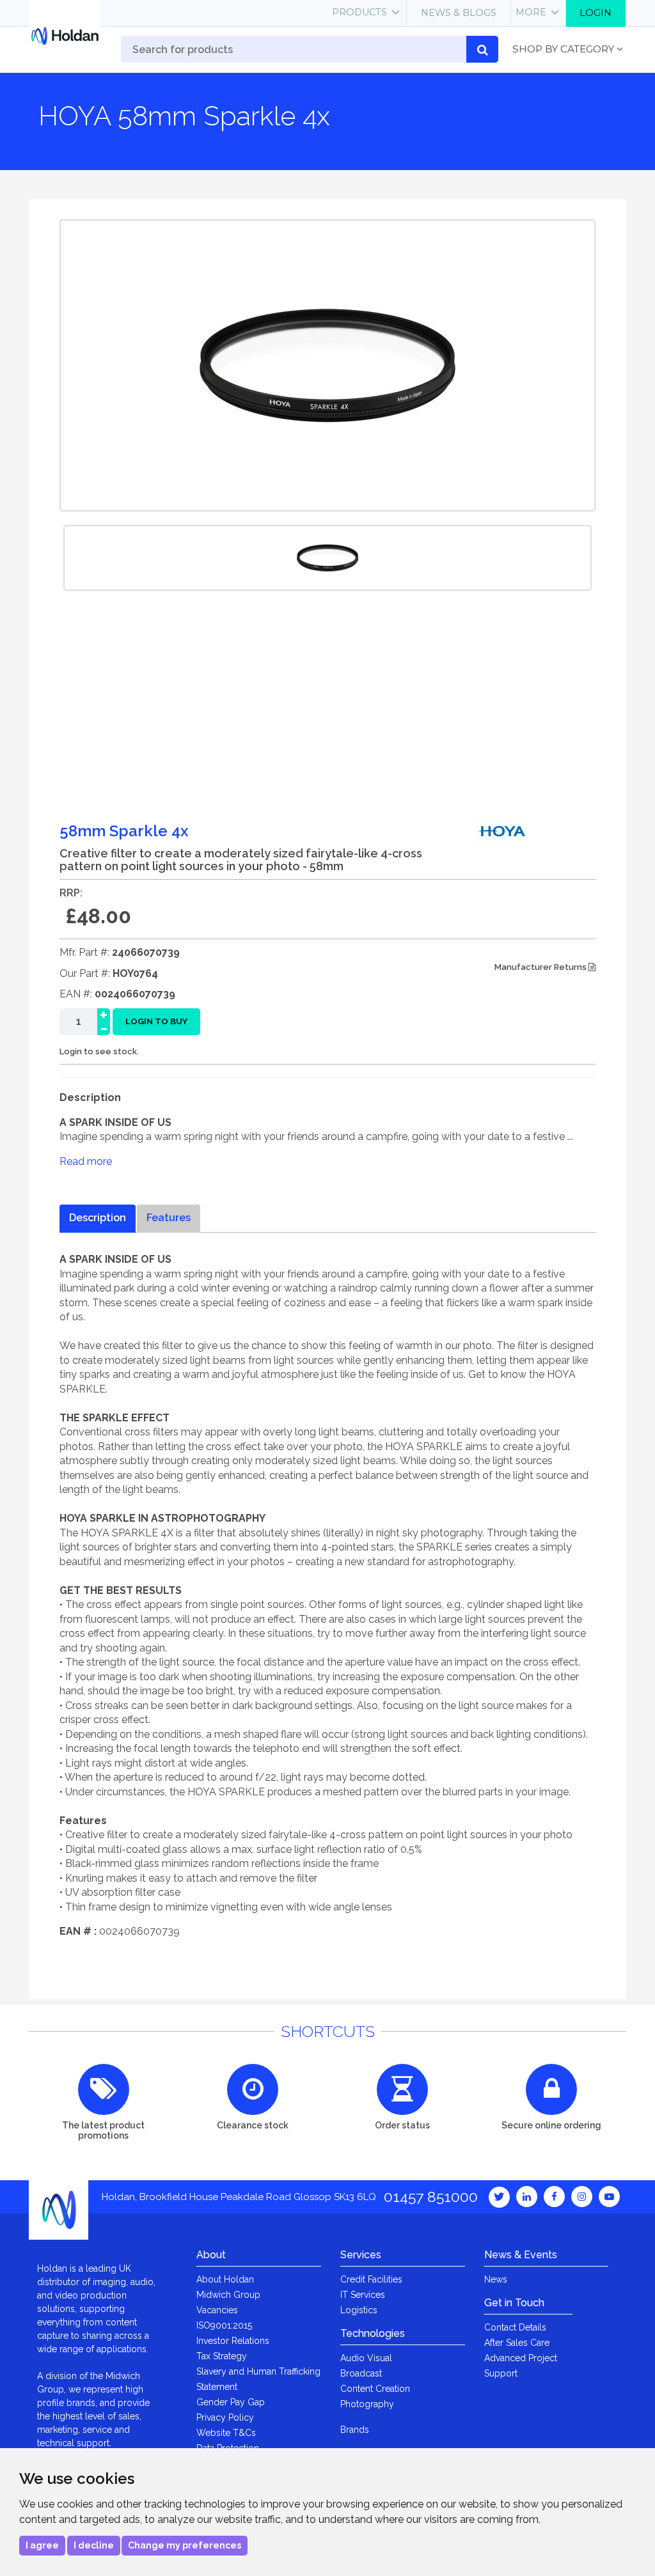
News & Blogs (459, 13)
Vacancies (217, 2310)
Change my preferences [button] (185, 2545)
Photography (367, 2404)
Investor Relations (233, 2341)
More (531, 12)
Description (98, 1218)
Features (169, 1218)
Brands (355, 2430)
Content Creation (375, 2389)
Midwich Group (228, 2295)
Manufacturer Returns (541, 967)
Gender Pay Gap (231, 2402)
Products (359, 12)
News (496, 2279)
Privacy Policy (225, 2417)
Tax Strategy (222, 2356)
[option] (327, 558)
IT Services (363, 2295)
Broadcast (361, 2373)
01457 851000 (431, 2197)
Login (596, 13)
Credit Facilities (371, 2279)
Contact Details (515, 2327)
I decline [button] (94, 2545)
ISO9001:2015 (224, 2325)
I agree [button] (42, 2545)
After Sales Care (517, 2343)
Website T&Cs (226, 2433)
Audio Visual (366, 2358)
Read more (86, 1161)
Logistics (359, 2310)
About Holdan (225, 2279)
